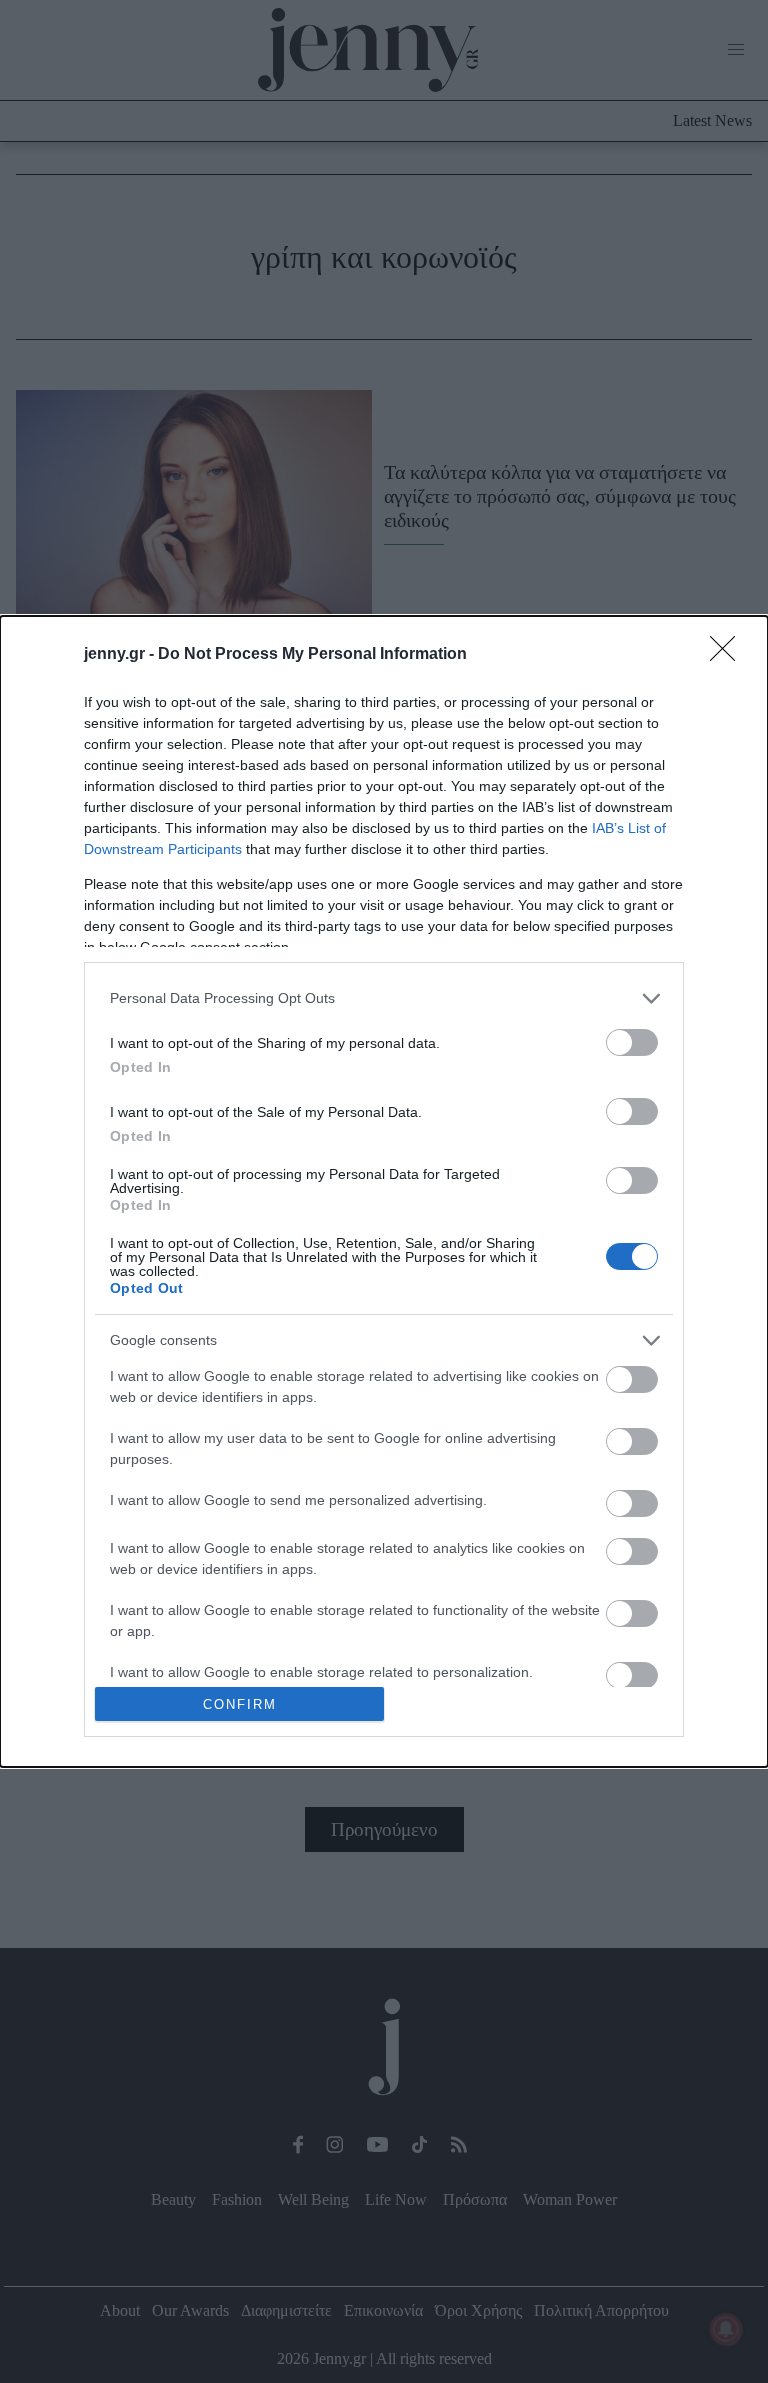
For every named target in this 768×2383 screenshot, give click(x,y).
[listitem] (384, 998)
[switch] (632, 1042)
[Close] (729, 655)
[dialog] (384, 1192)
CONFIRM (240, 1704)
